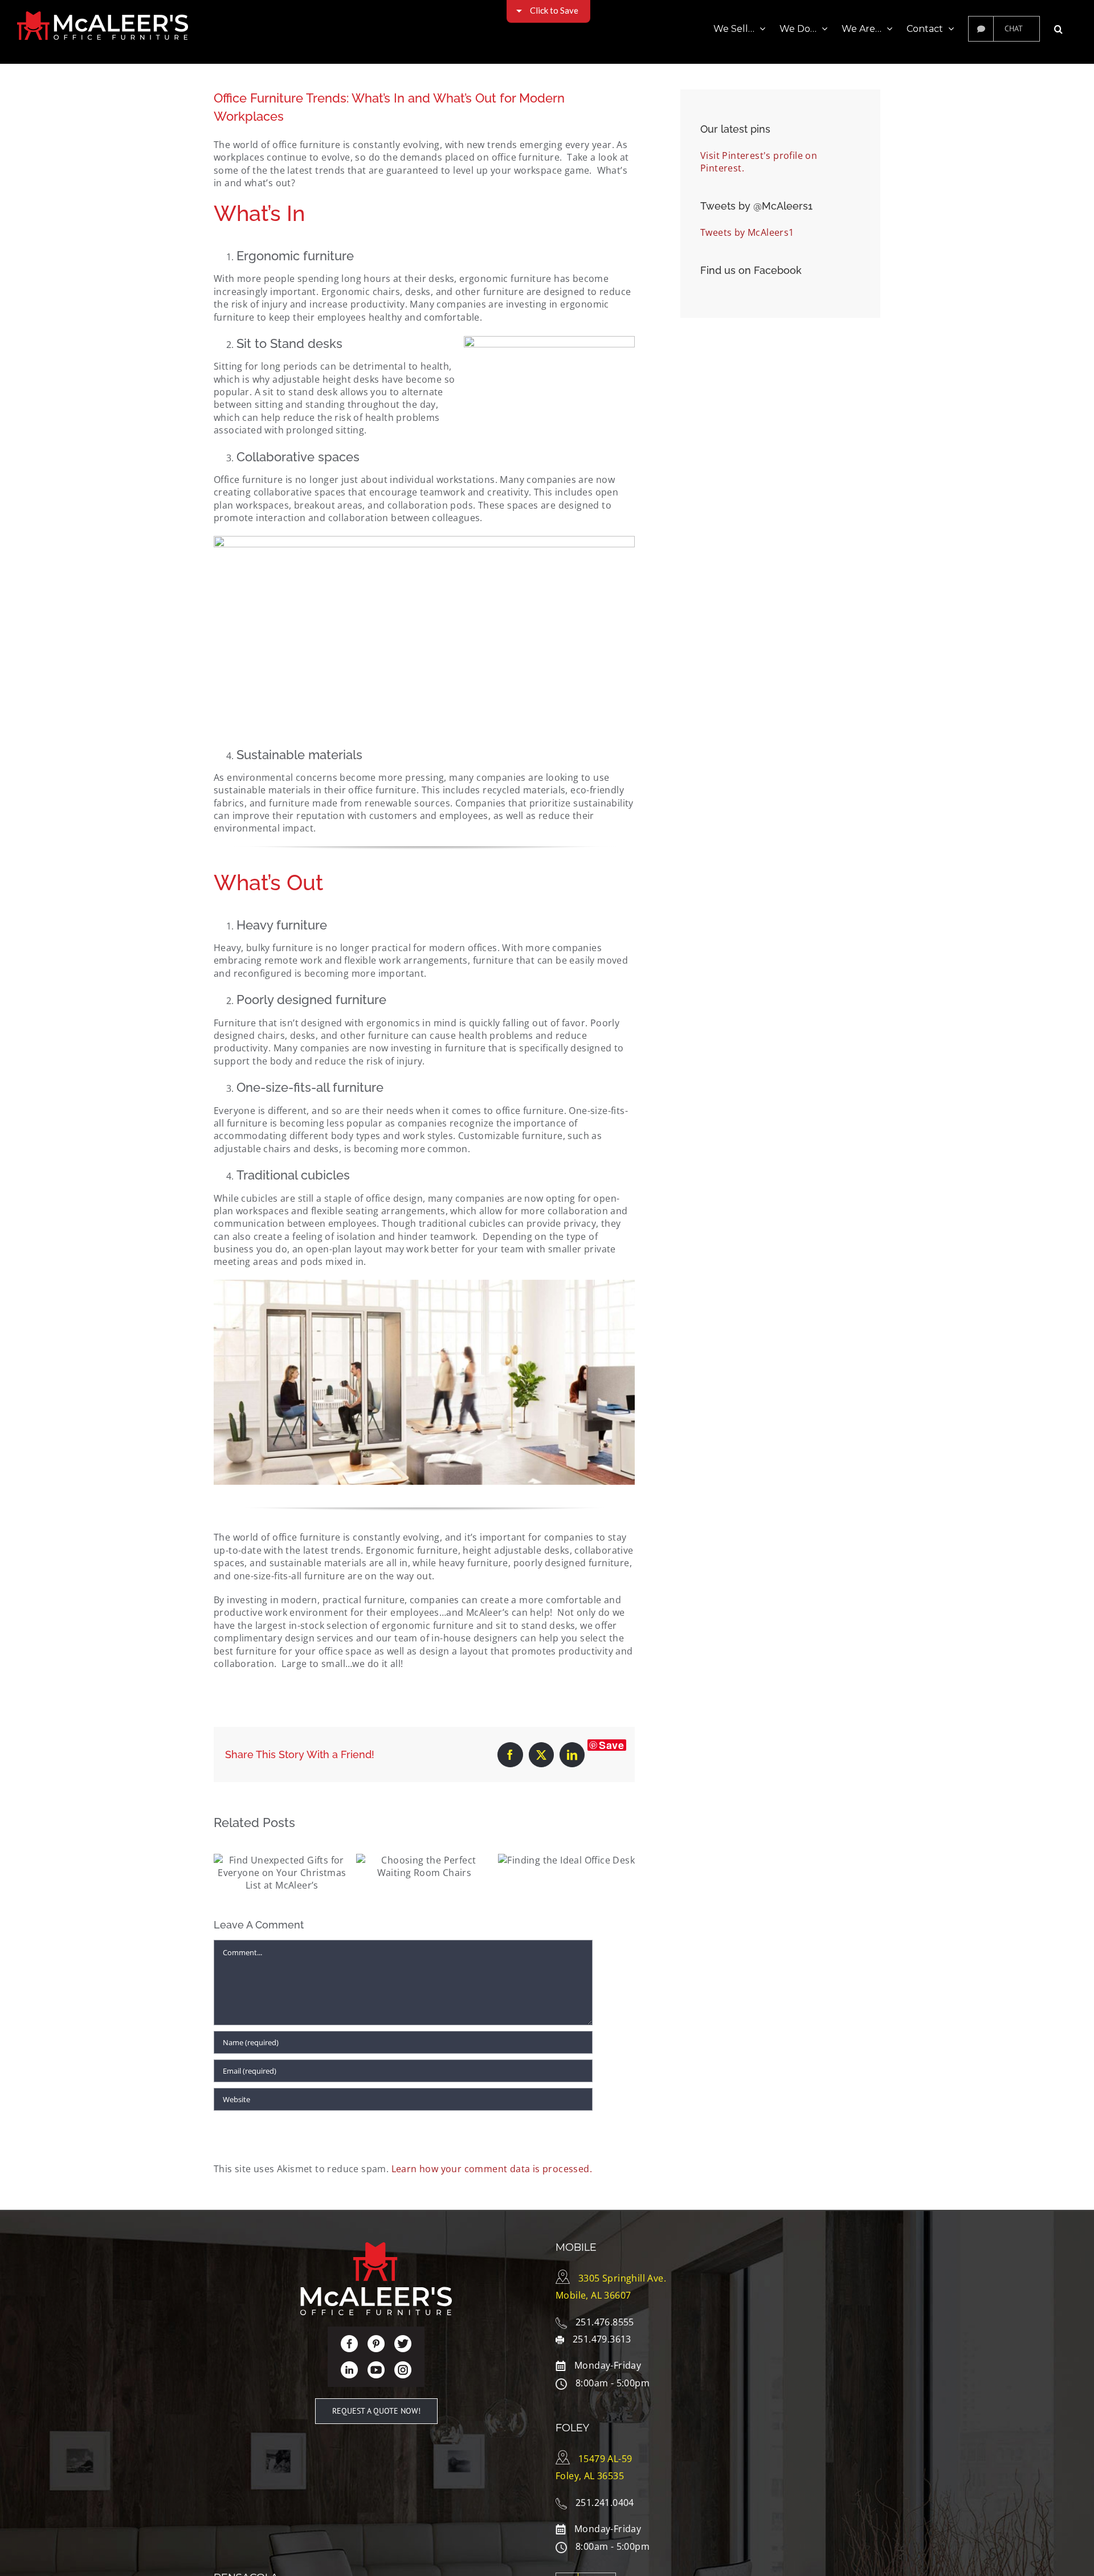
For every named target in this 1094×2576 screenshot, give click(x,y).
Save (611, 1745)
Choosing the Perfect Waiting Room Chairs (424, 1875)
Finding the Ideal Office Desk (566, 1857)
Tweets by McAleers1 (747, 232)
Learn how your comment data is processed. (492, 2169)
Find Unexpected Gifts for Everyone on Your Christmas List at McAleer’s (282, 1882)
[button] (1058, 28)
